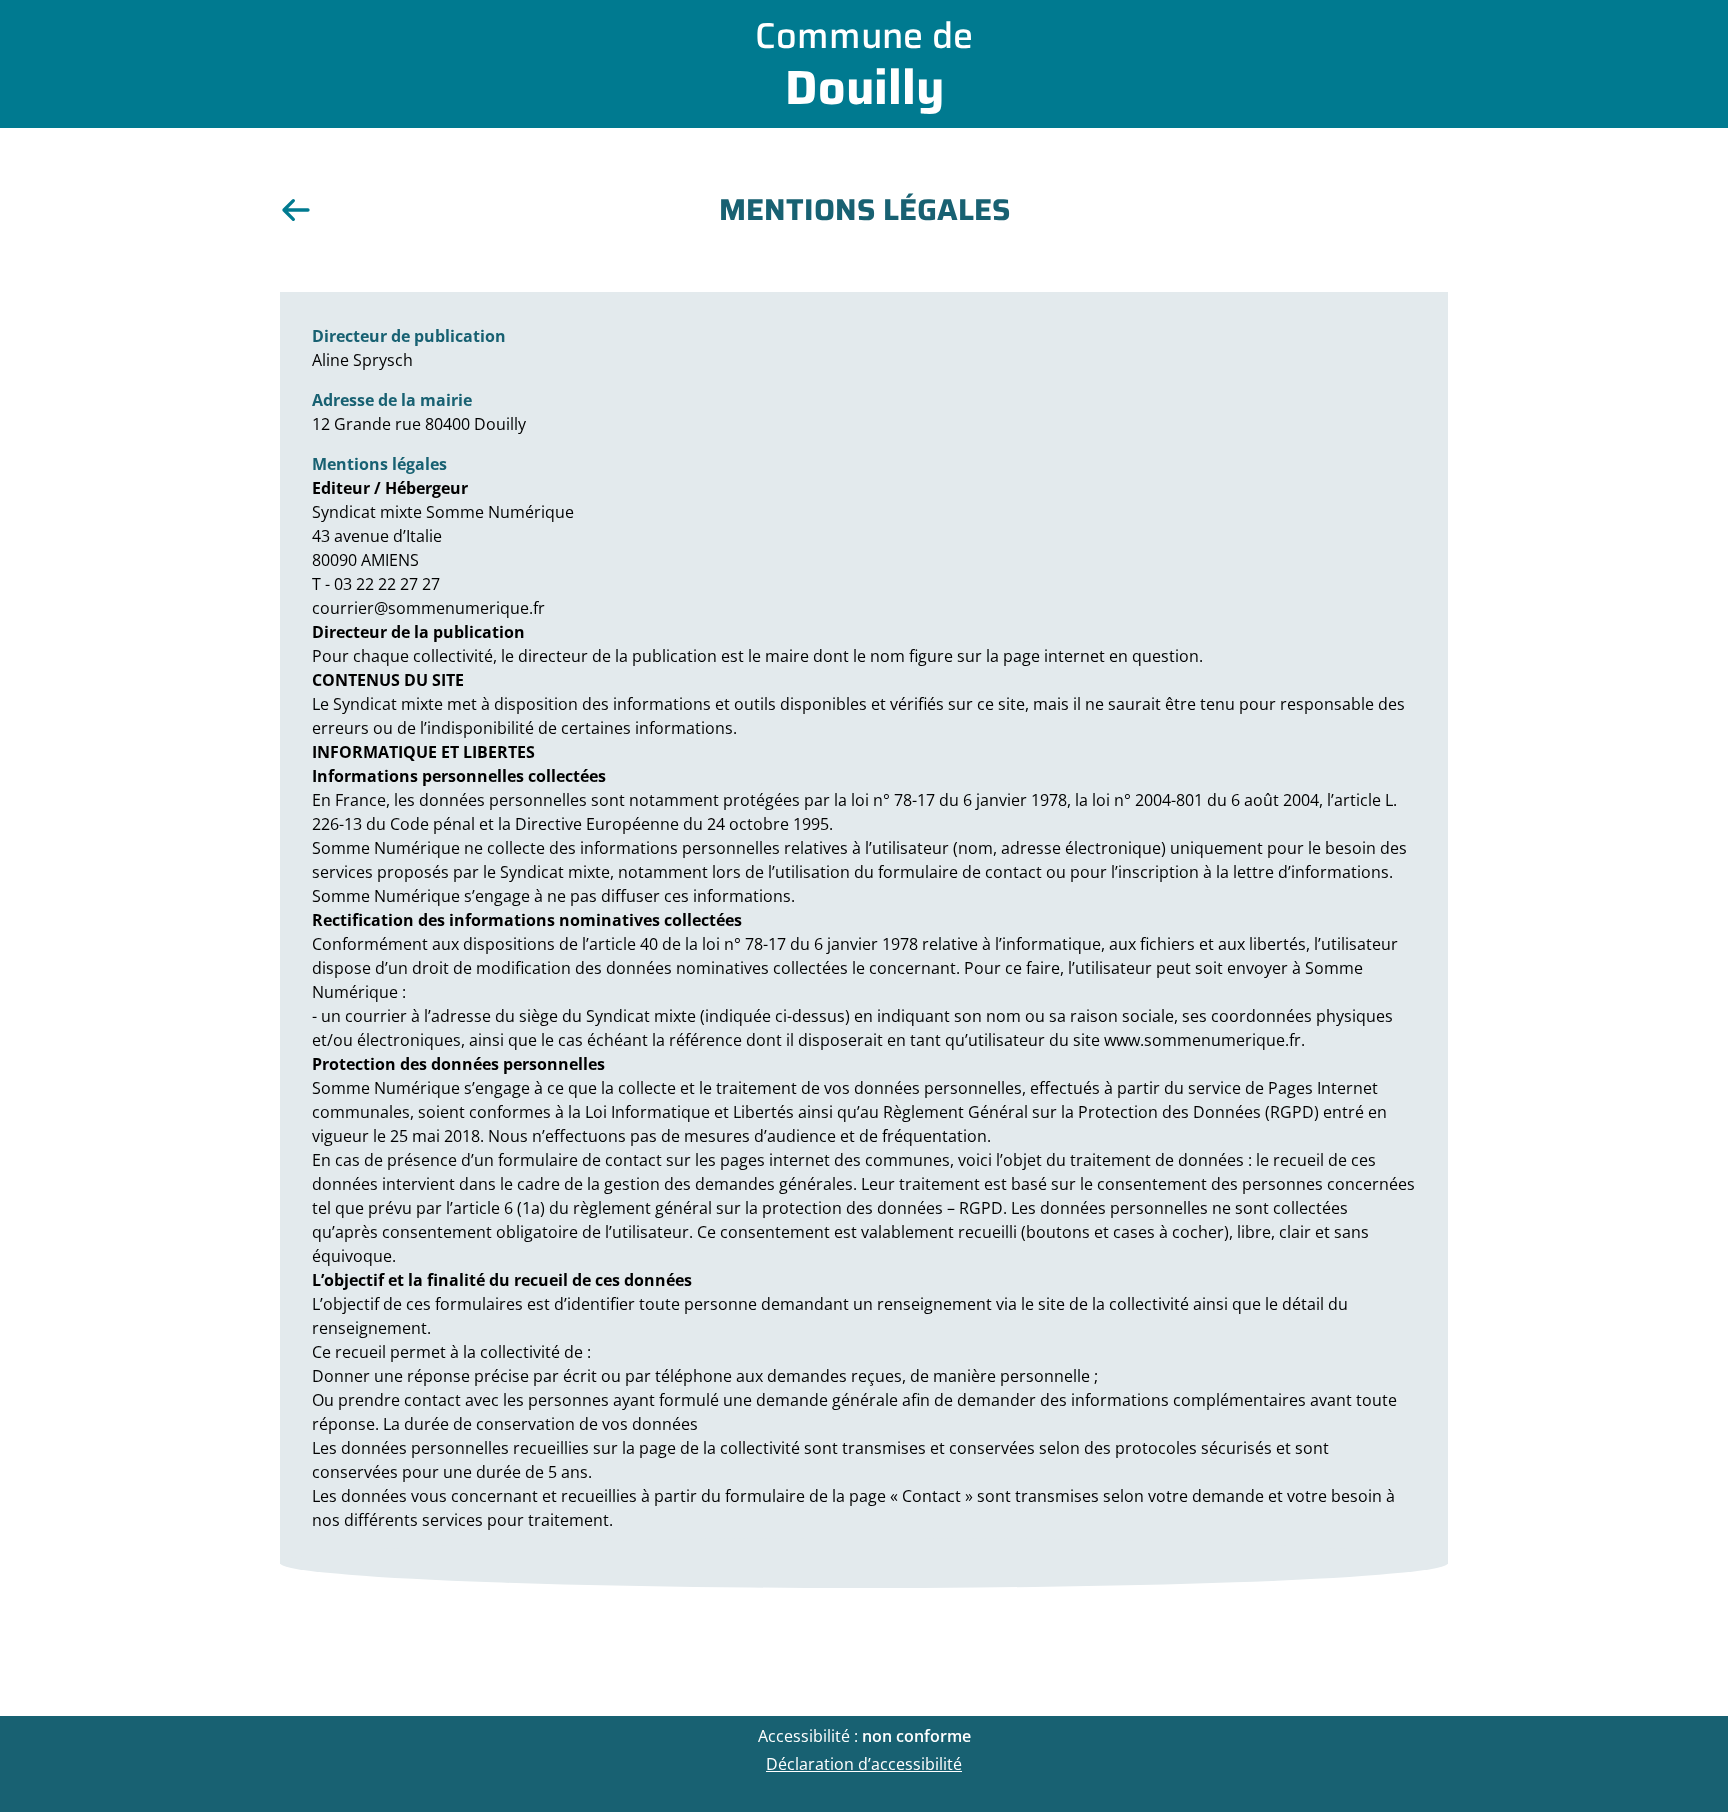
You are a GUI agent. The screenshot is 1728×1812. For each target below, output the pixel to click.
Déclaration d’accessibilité (864, 1764)
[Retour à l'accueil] (296, 210)
